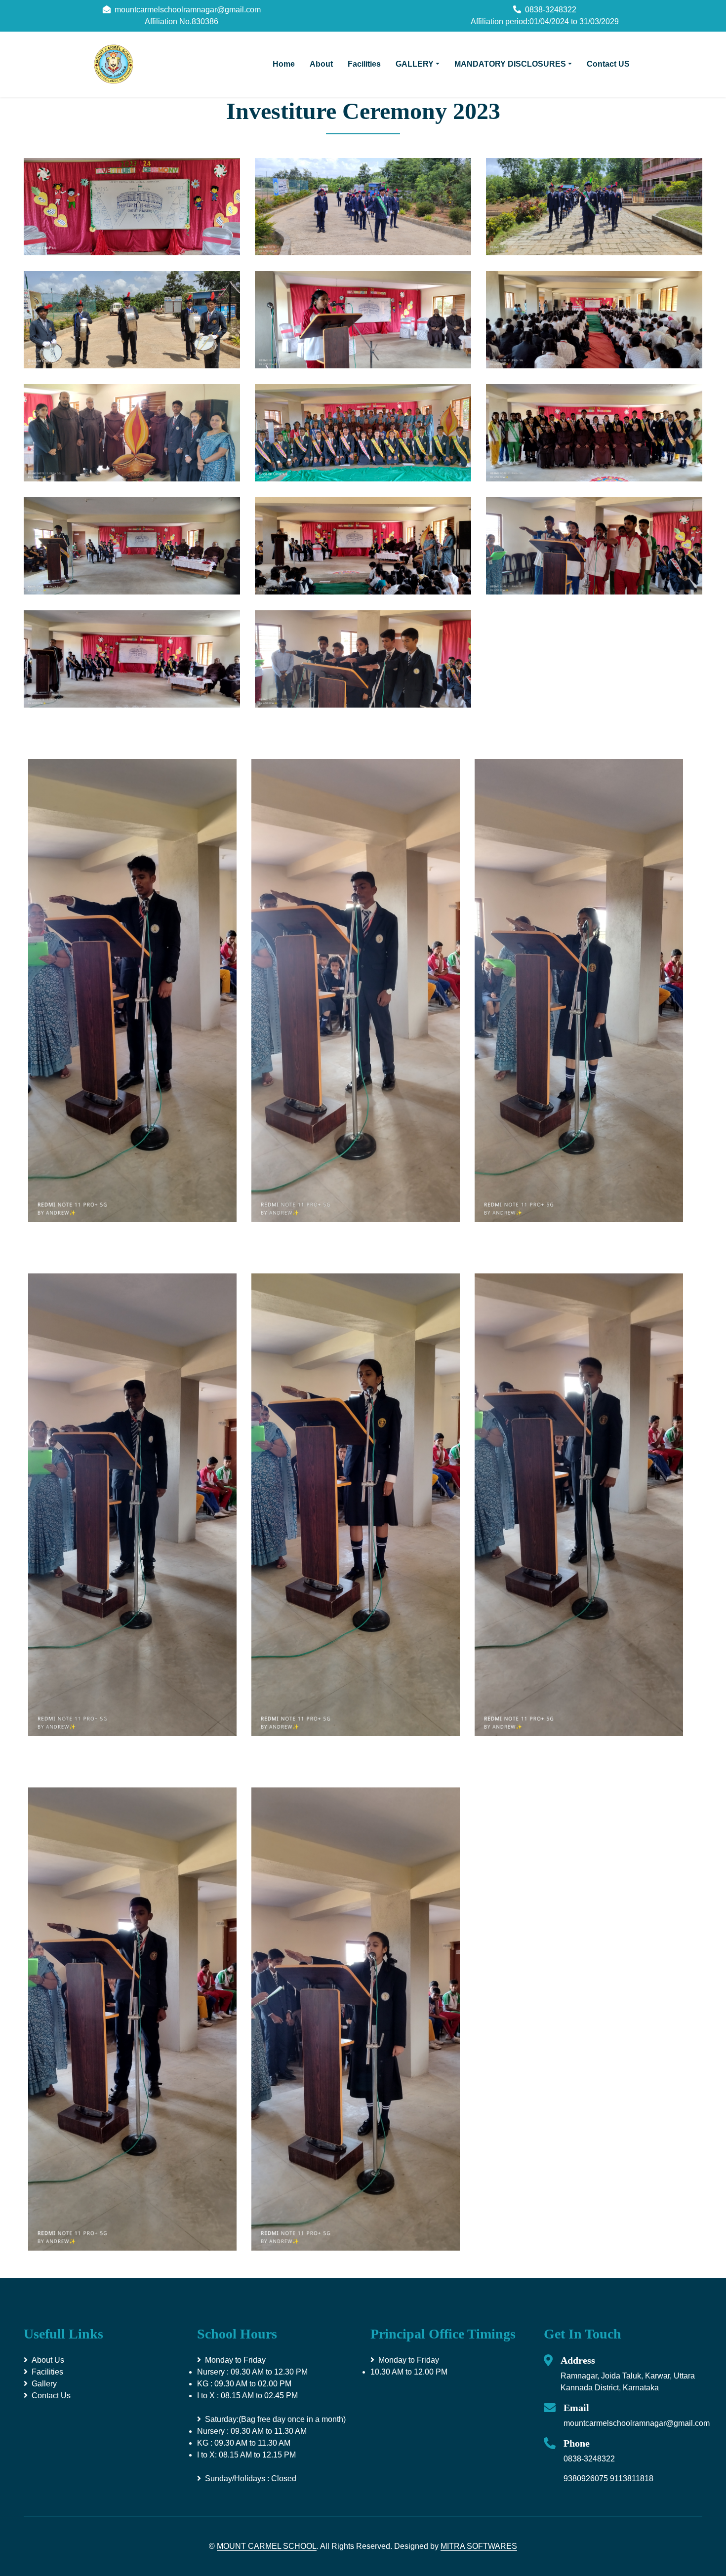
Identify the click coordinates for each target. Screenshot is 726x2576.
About (321, 64)
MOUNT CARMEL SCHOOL (267, 2546)
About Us (48, 2360)
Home (284, 64)
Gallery (44, 2384)
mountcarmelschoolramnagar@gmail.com (637, 2423)
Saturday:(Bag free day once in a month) (271, 2437)
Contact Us (51, 2396)
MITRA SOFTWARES (479, 2546)
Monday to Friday (252, 2378)
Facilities (364, 64)
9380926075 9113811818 (608, 2478)
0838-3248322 (589, 2459)
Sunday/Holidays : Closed (251, 2478)
